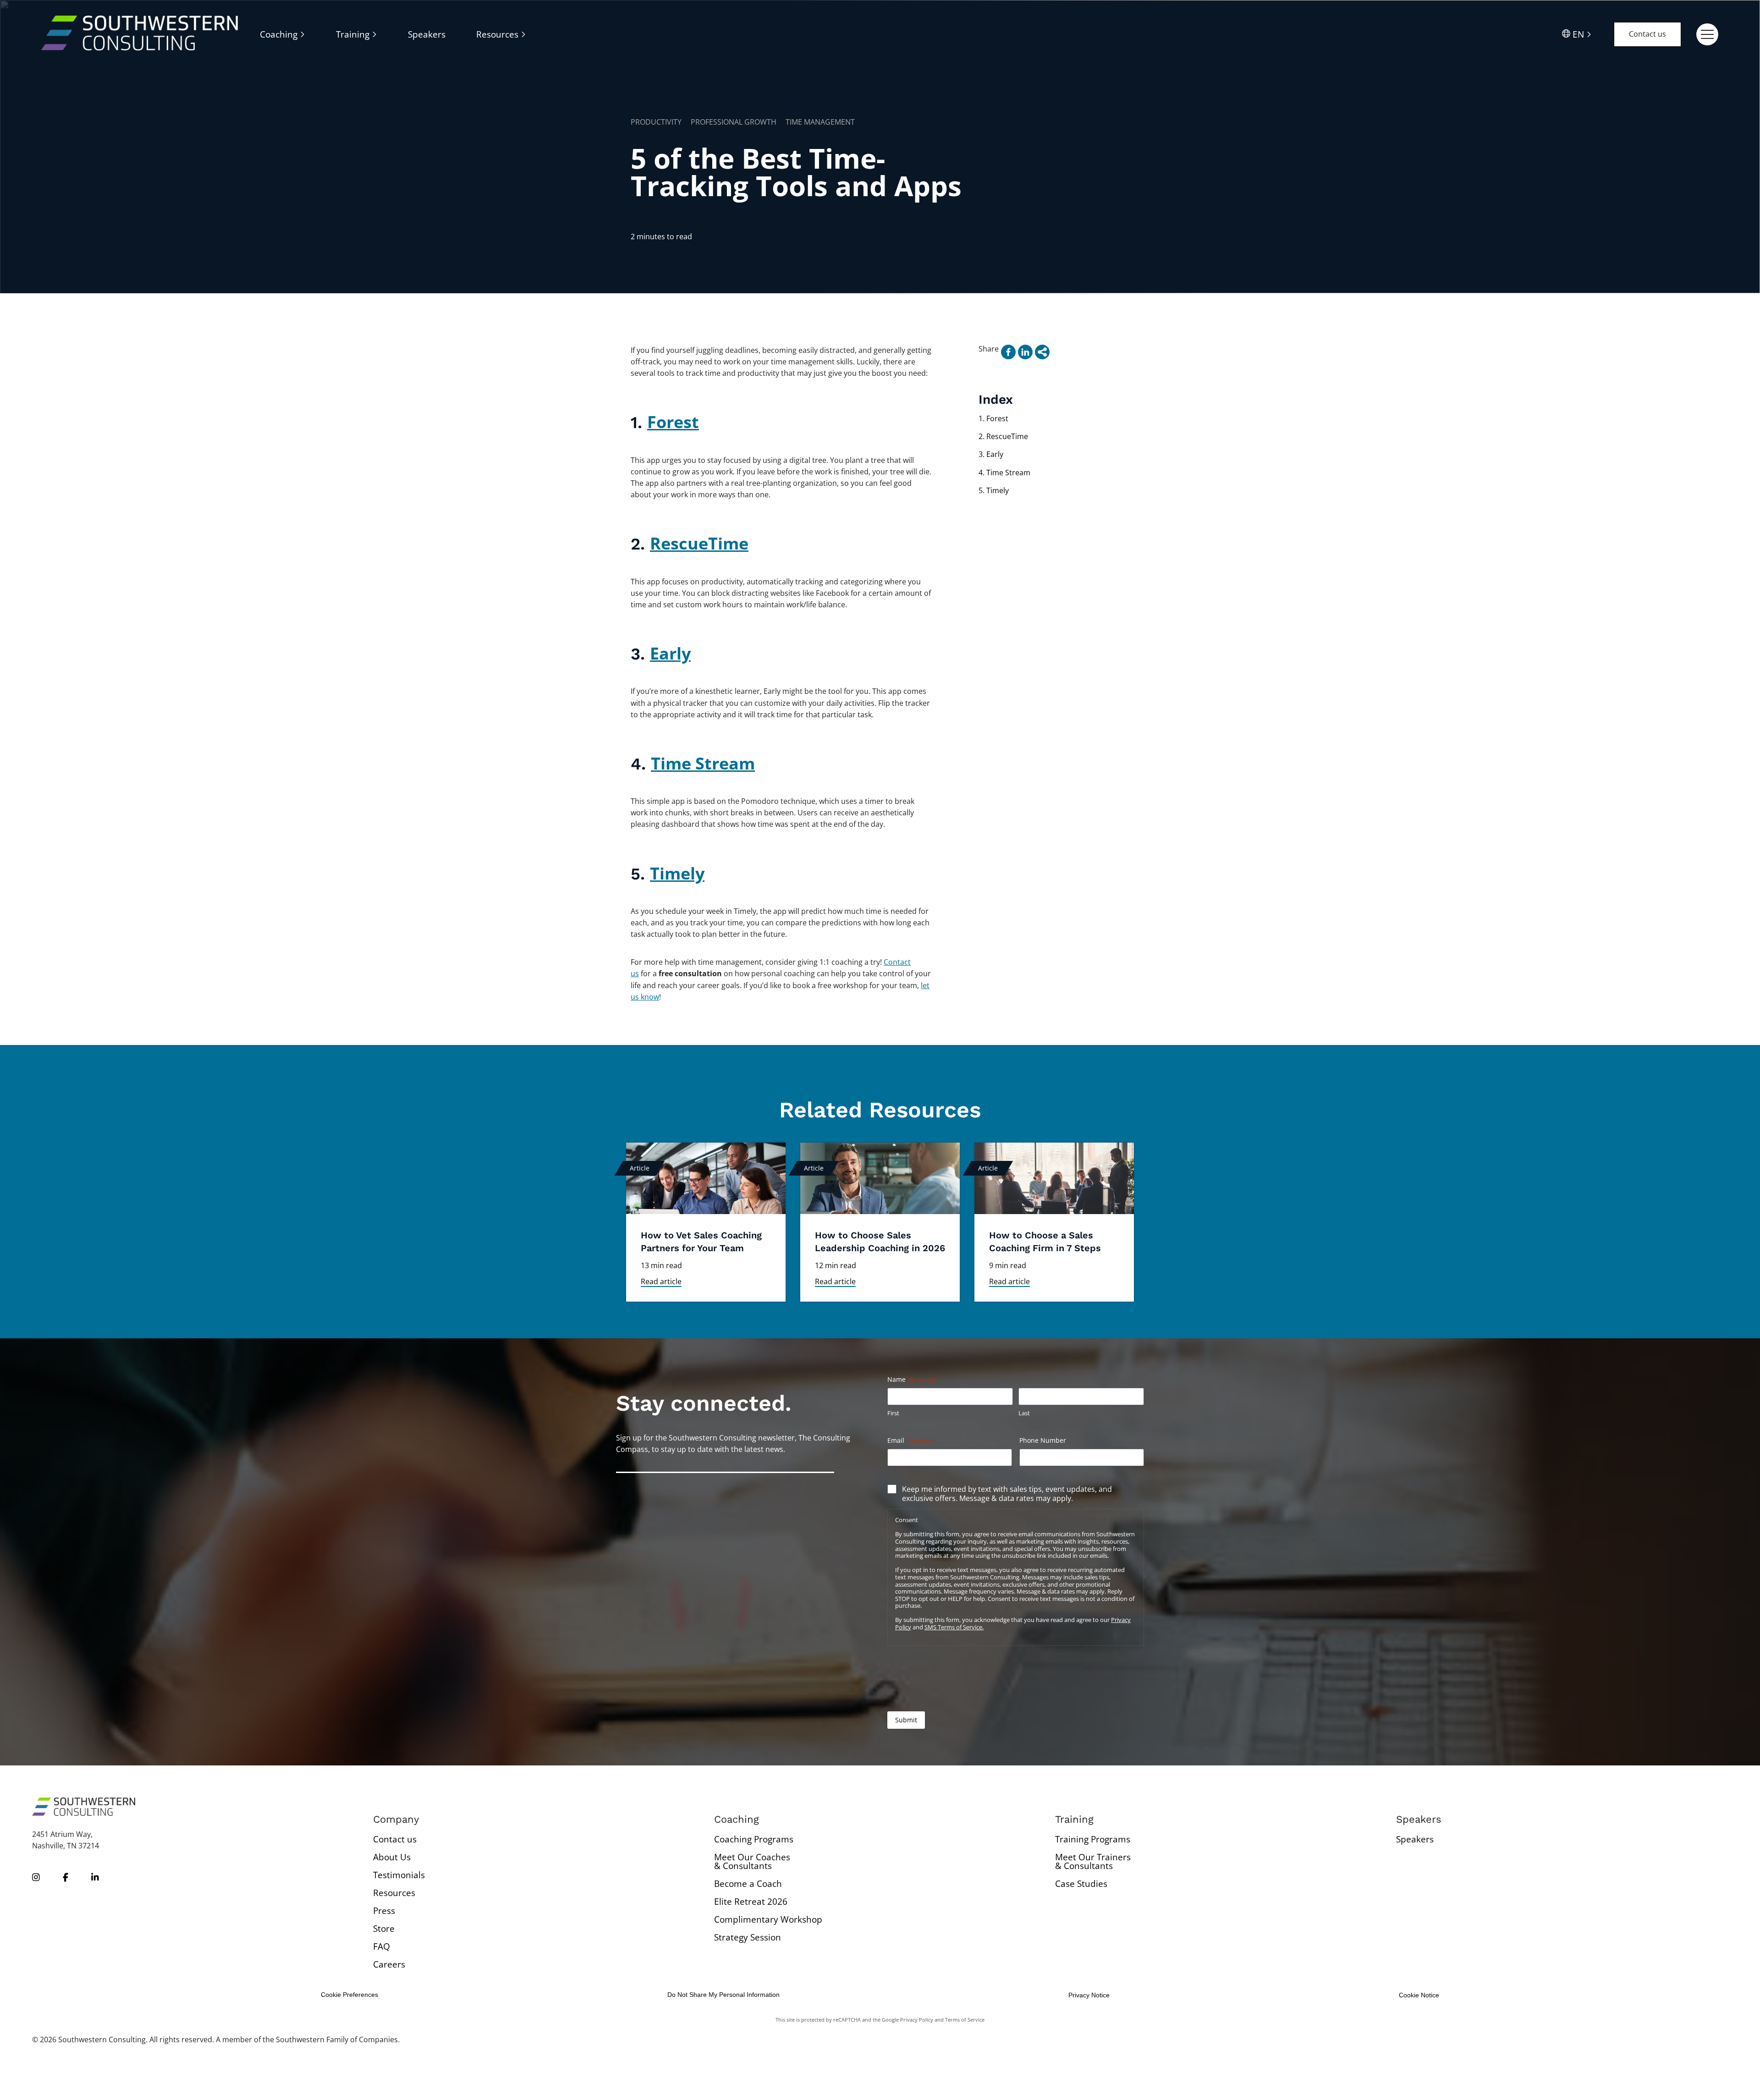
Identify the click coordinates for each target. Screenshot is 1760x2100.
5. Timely (994, 490)
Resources (394, 1893)
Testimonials (399, 1875)
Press (384, 1911)
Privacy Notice (1089, 1995)
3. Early (991, 454)
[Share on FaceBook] (1008, 352)
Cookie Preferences (349, 1995)
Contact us (1647, 34)
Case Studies (1081, 1884)
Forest (673, 422)
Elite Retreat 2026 (751, 1902)
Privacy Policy (917, 2020)
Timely (677, 873)
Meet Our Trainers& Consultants (1093, 1861)
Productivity (656, 122)
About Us (392, 1857)
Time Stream (703, 763)
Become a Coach (748, 1884)
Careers (389, 1964)
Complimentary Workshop (768, 1919)
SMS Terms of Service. (954, 1627)
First (893, 1413)
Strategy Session (748, 1937)
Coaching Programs (754, 1839)
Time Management (820, 122)
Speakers (1415, 1839)
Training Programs (1093, 1839)
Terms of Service (965, 2020)
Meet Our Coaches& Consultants (752, 1861)
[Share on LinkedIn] (1025, 352)
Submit (906, 1720)
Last (1024, 1413)
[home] (140, 34)
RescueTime (699, 543)
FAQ (382, 1946)
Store (384, 1929)
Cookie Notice (1419, 1995)
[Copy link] (1042, 352)
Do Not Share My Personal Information (723, 1995)
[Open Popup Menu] (1707, 34)
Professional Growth (734, 122)
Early (670, 653)
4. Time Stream (1004, 473)
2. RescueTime (1003, 436)
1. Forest (993, 418)
